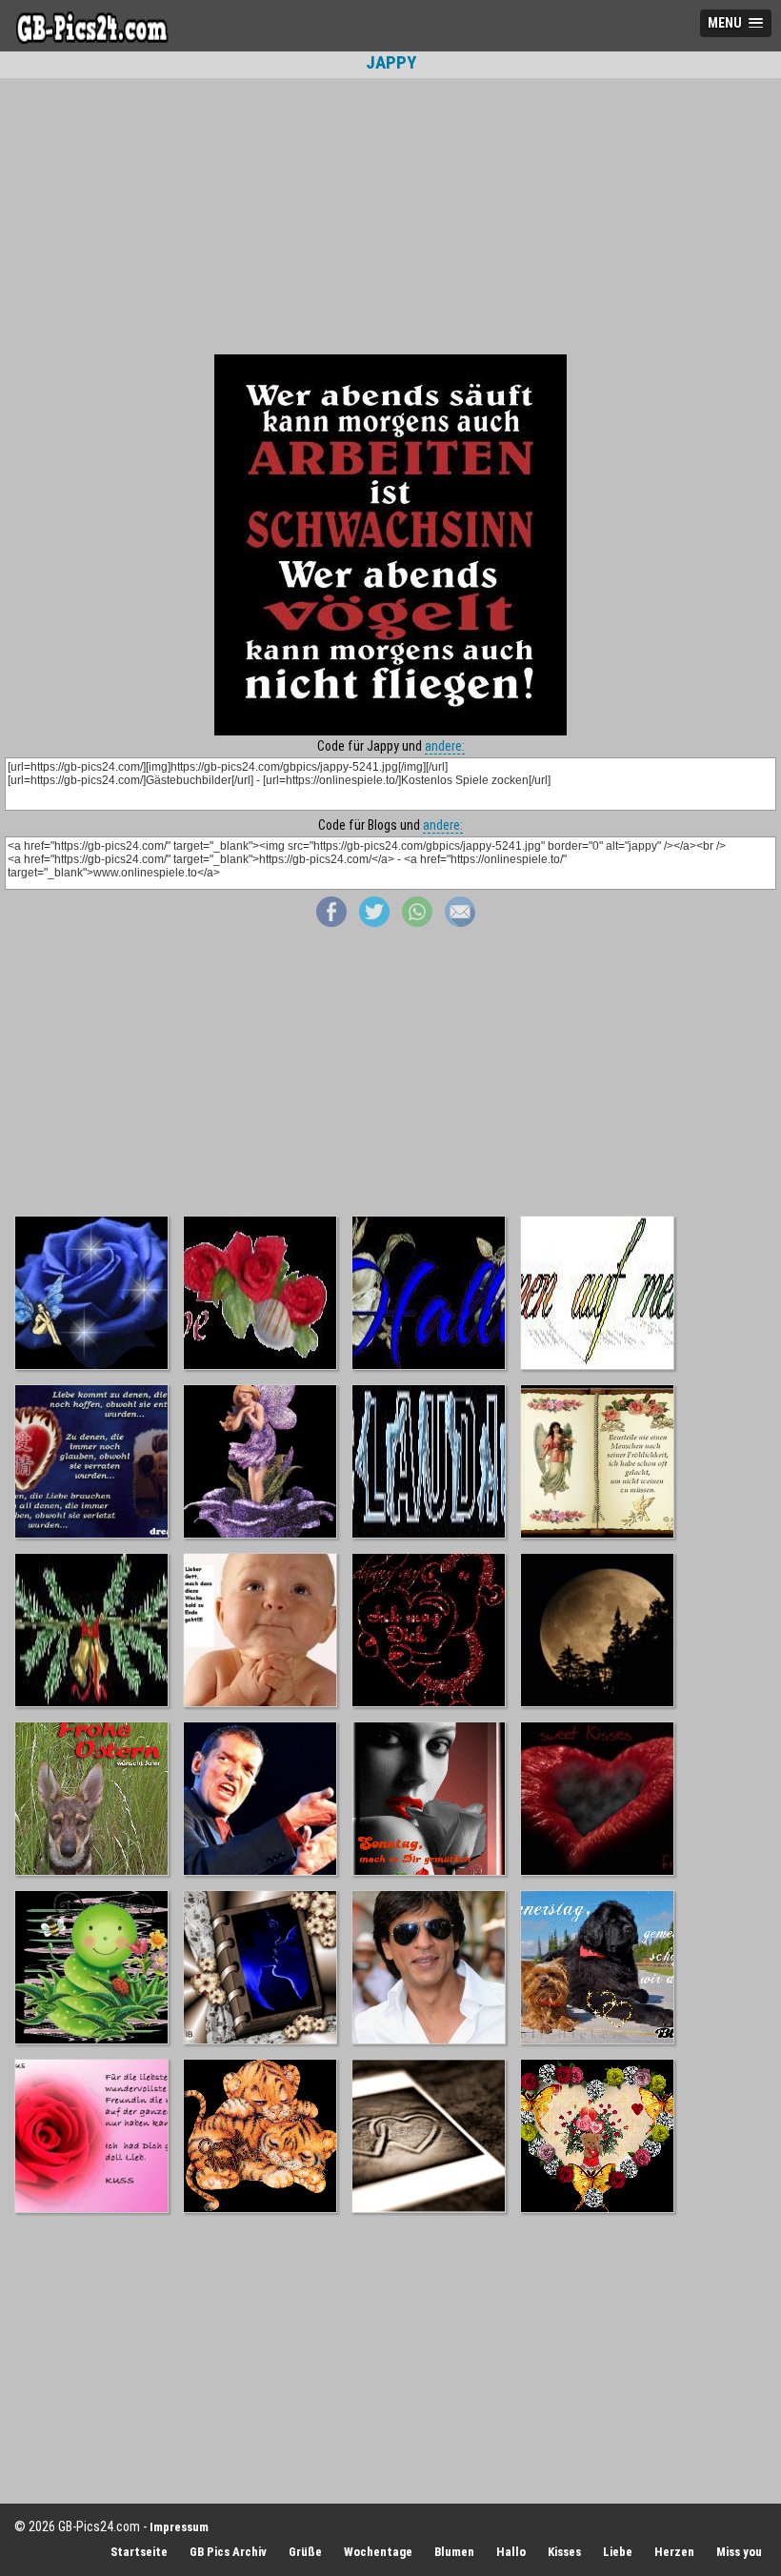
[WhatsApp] (417, 922)
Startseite (139, 2552)
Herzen (674, 2552)
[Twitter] (374, 922)
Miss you (739, 2552)
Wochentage (378, 2552)
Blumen (454, 2552)
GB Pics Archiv (228, 2552)
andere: (445, 746)
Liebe (618, 2552)
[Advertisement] (390, 216)
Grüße (305, 2552)
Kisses (564, 2552)
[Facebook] (331, 922)
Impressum (179, 2527)
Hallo (511, 2552)
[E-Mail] (460, 922)
